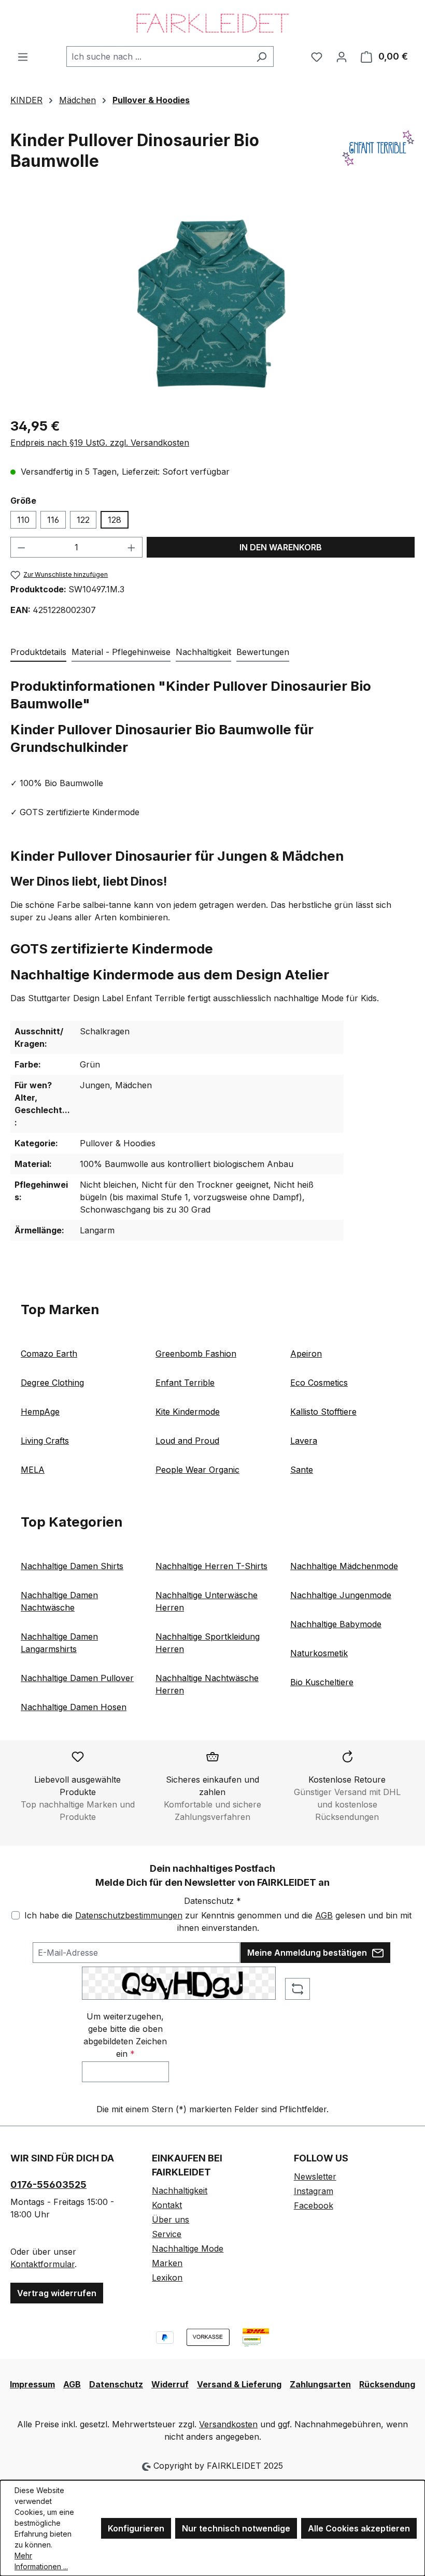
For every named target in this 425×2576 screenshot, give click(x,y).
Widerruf (170, 2384)
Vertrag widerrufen (57, 2293)
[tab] (38, 652)
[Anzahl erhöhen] (132, 547)
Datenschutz (116, 2384)
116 (53, 520)
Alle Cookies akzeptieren (359, 2528)
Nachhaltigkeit (180, 2190)
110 (23, 520)
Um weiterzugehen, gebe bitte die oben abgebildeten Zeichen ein (125, 2035)
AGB (324, 1915)
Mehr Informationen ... (41, 2561)
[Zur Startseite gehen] (212, 23)
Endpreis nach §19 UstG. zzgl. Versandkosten (100, 443)
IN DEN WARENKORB (281, 547)
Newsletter (315, 2176)
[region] (212, 304)
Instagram (314, 2191)
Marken (167, 2263)
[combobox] (158, 56)
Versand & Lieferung (239, 2384)
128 (115, 520)
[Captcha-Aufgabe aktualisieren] (297, 1989)
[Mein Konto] (342, 56)
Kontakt (167, 2205)
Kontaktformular (42, 2264)
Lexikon (167, 2278)
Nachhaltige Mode (188, 2248)
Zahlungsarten (320, 2384)
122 (83, 520)
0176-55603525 (48, 2184)
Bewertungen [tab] (263, 652)
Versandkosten (228, 2424)
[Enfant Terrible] (378, 155)
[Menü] (23, 56)
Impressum (32, 2384)
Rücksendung (387, 2384)
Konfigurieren (136, 2528)
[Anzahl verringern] (21, 547)
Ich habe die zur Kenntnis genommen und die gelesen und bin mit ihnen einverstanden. (218, 1922)
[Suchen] (261, 56)
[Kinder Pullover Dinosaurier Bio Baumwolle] (212, 304)
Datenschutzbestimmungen (129, 1915)
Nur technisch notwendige (236, 2528)
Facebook (314, 2205)
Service (167, 2234)
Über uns (171, 2219)
